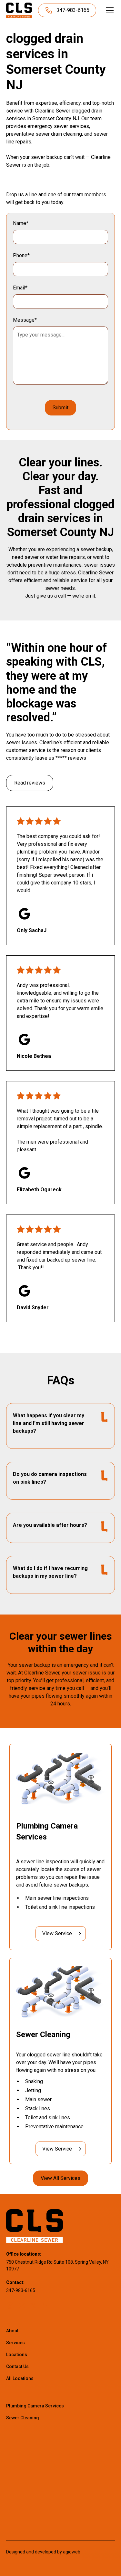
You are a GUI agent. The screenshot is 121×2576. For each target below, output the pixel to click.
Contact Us (17, 2366)
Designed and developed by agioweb (43, 2552)
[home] (19, 10)
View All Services (60, 2178)
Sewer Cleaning (23, 2418)
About (12, 2331)
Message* (25, 320)
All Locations (20, 2378)
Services (15, 2343)
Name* (21, 223)
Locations (17, 2355)
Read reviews (30, 783)
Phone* (21, 255)
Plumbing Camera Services (35, 2406)
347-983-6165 (21, 2290)
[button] (108, 10)
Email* (20, 288)
